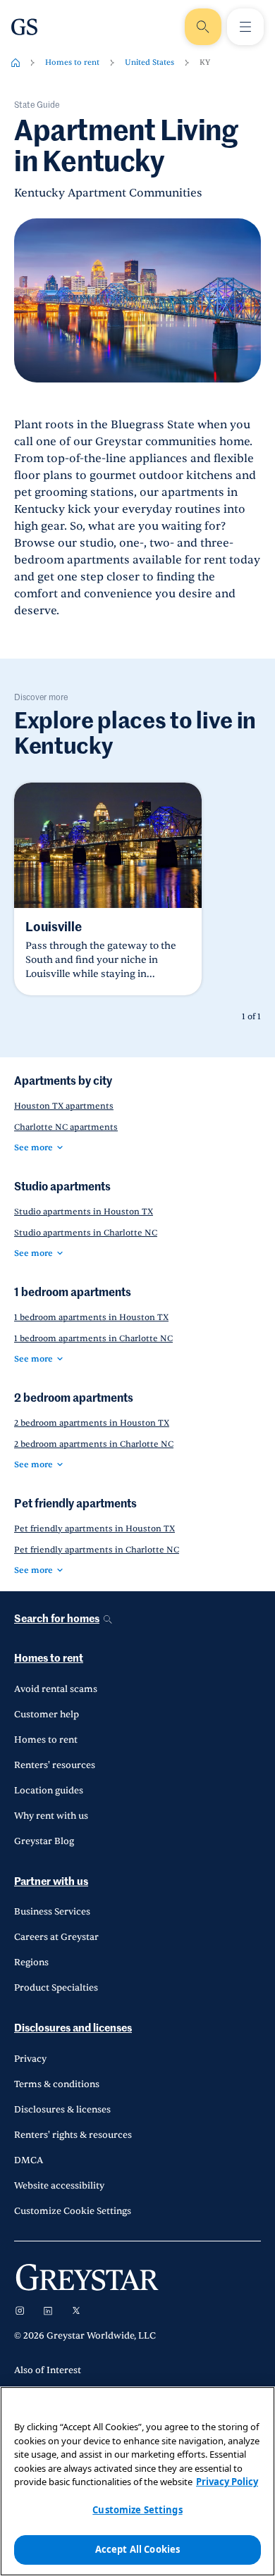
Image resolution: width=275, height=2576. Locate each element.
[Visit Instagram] (20, 2310)
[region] (137, 2481)
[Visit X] (76, 2310)
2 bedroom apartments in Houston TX (92, 1423)
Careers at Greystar (56, 1937)
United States (149, 62)
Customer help (47, 1715)
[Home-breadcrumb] (16, 63)
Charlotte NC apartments (66, 1127)
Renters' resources (55, 1765)
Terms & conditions (57, 2084)
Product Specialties (56, 1988)
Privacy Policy (227, 2482)
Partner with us (51, 1882)
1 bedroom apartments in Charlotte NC (93, 1338)
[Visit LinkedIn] (48, 2310)
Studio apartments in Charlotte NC (86, 1233)
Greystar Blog (44, 1841)
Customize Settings (137, 2510)
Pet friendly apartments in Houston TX (94, 1529)
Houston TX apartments (64, 1106)
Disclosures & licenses (62, 2110)
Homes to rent (72, 62)
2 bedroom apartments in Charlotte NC (94, 1444)
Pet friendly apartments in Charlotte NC (97, 1550)
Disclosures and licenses (73, 2028)
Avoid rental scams (56, 1689)
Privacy (30, 2059)
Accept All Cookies (137, 2549)
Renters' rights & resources (73, 2135)
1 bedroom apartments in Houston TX (91, 1317)
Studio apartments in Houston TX (84, 1212)
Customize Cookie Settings (73, 2211)
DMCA (29, 2160)
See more (33, 1147)
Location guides (49, 1791)
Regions (31, 1962)
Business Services (52, 1912)
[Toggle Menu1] (245, 27)
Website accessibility (59, 2186)
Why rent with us (51, 1816)
